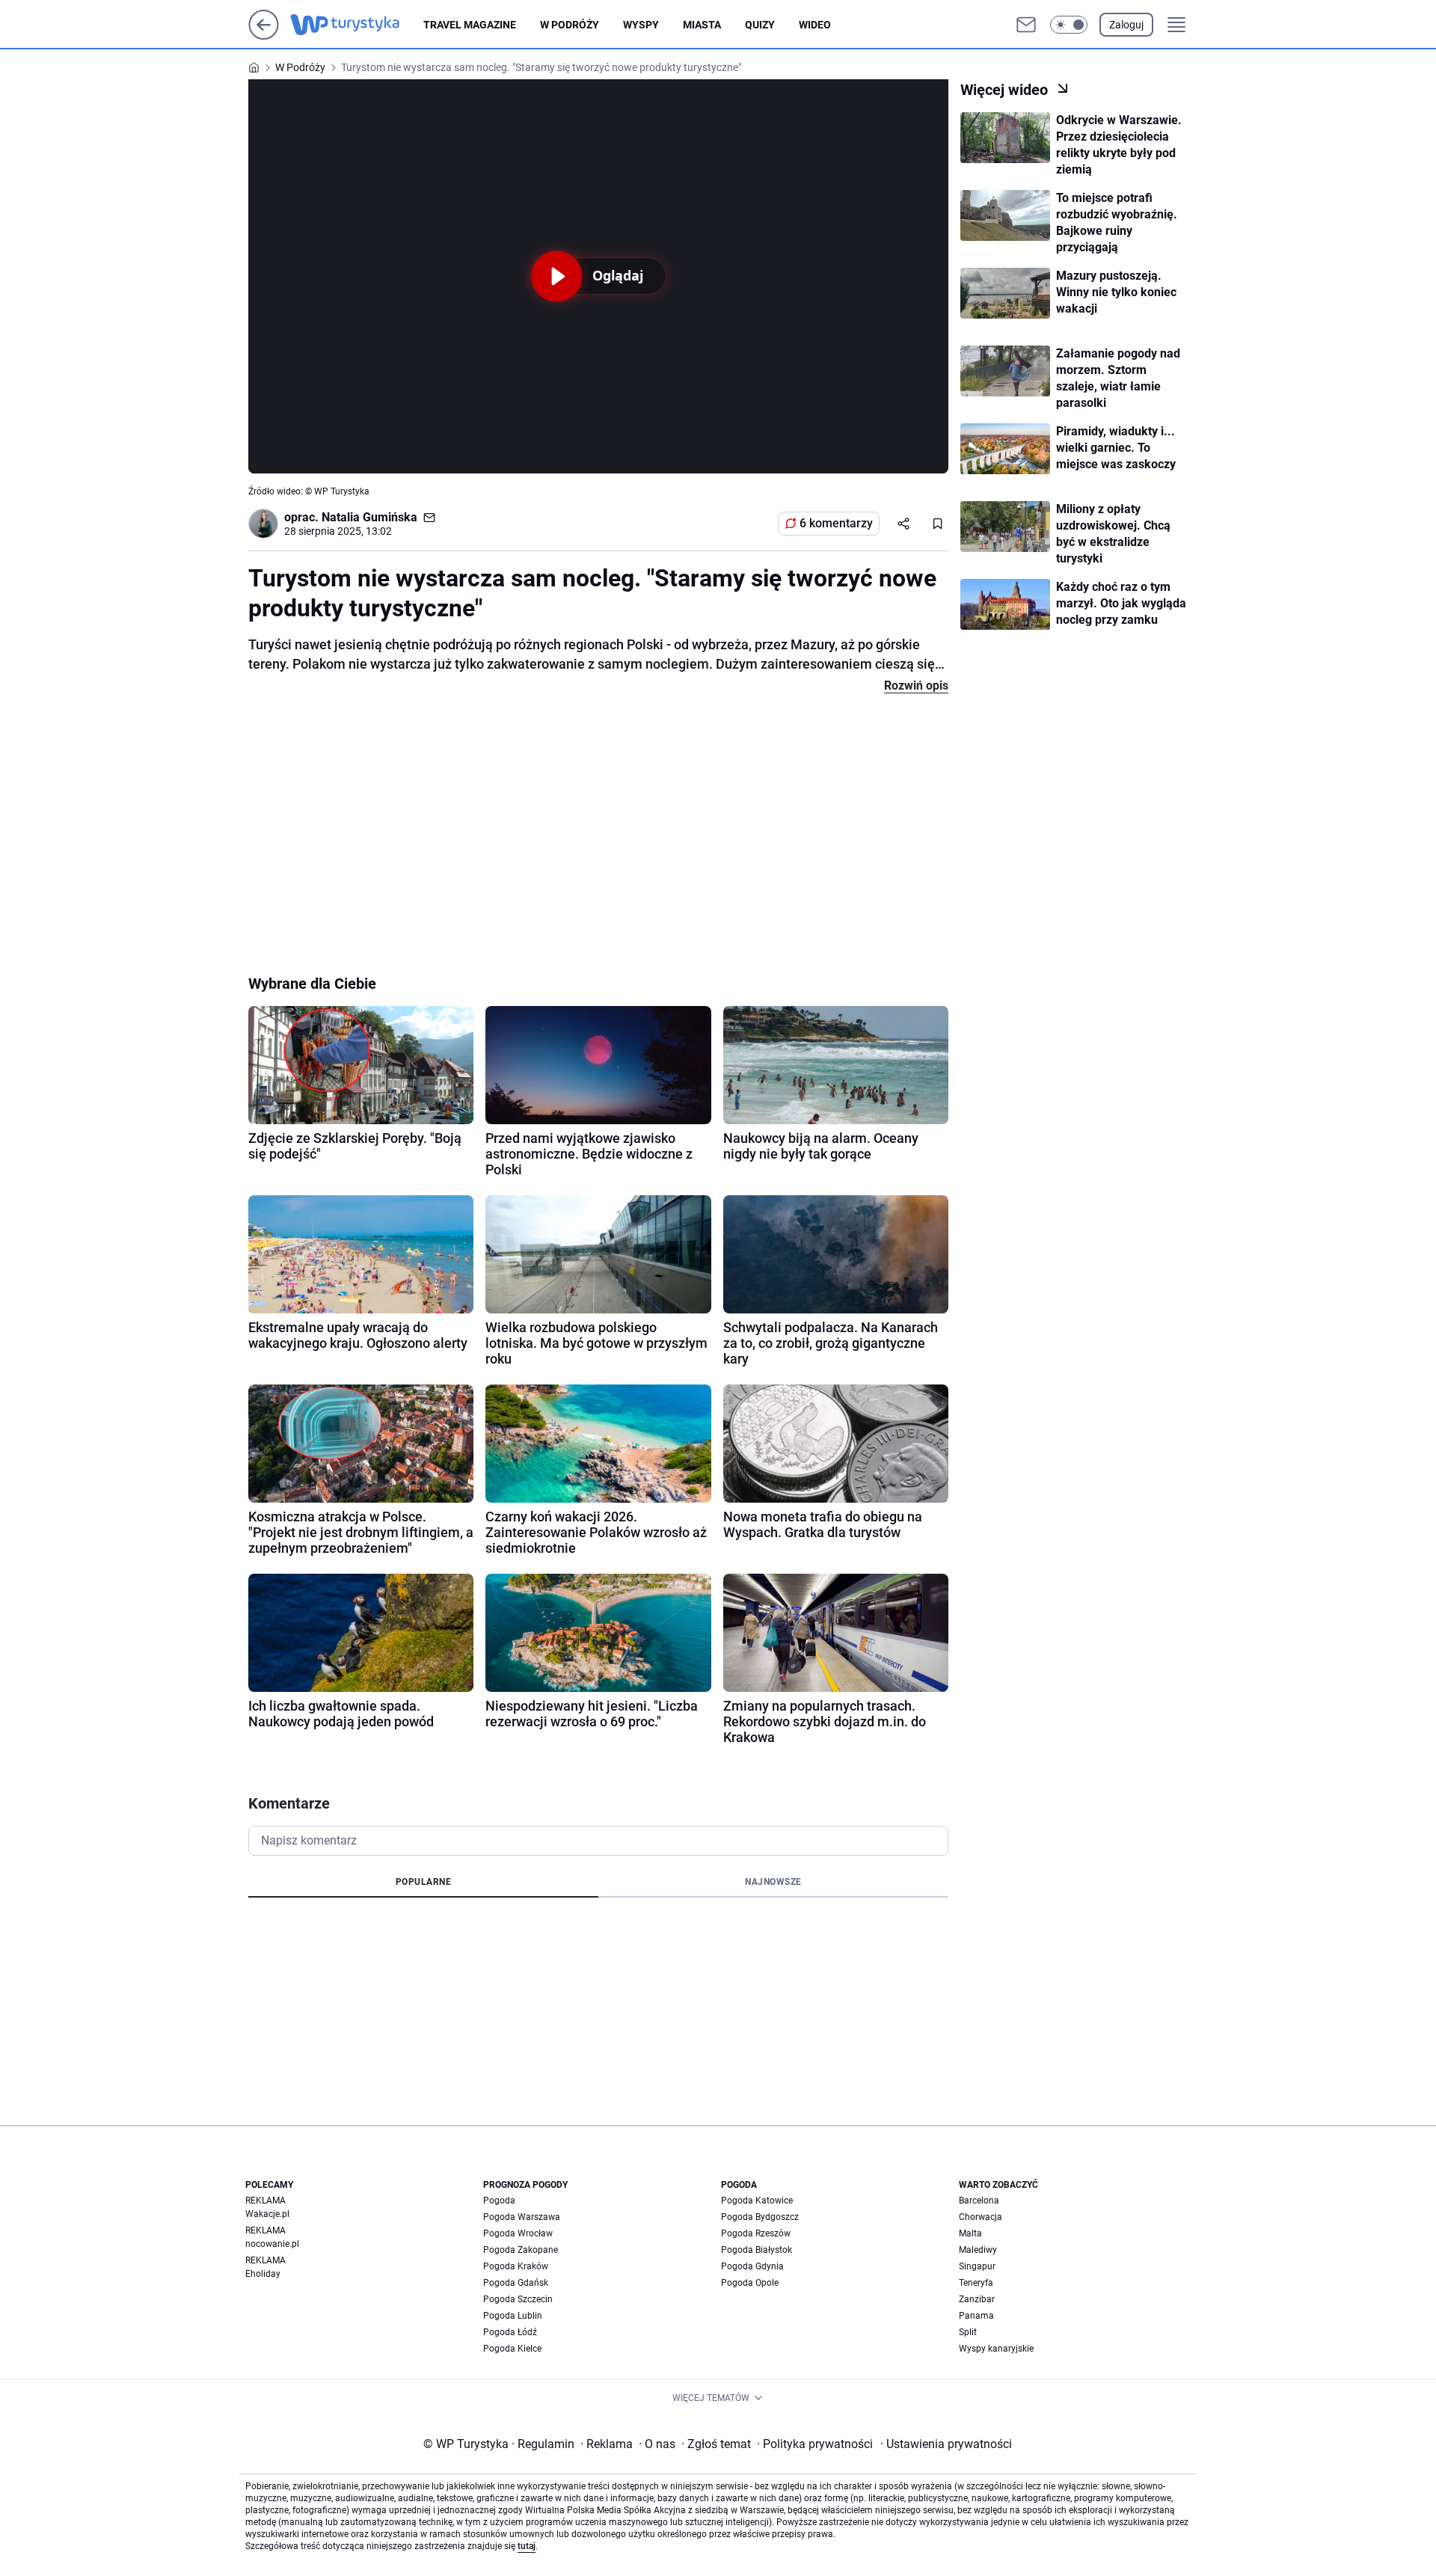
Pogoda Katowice (757, 2201)
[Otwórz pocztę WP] (1026, 25)
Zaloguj (1126, 25)
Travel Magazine (470, 25)
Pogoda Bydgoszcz (760, 2217)
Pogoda (499, 2201)
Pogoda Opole (750, 2283)
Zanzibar (977, 2299)
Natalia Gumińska (369, 517)
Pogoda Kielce (512, 2349)
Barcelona (979, 2201)
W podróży (570, 25)
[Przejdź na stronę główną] (264, 36)
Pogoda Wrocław (518, 2233)
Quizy (760, 25)
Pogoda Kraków (516, 2266)
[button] (1069, 25)
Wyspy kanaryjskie (996, 2349)
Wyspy (641, 25)
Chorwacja (981, 2217)
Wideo (815, 25)
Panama (976, 2316)
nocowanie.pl (272, 2244)
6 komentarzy (836, 523)
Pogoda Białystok (757, 2250)
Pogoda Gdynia (752, 2266)
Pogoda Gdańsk (516, 2283)
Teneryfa (976, 2283)
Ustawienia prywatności (946, 2444)
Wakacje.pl (267, 2214)
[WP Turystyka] (357, 25)
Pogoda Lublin (513, 2316)
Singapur (977, 2266)
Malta (970, 2233)
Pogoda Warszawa (522, 2217)
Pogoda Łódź (510, 2332)
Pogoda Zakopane (521, 2250)
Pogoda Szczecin (518, 2299)
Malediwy (978, 2250)
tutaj (527, 2546)
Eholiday (263, 2274)
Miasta (702, 25)
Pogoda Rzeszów (756, 2233)
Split (968, 2332)
